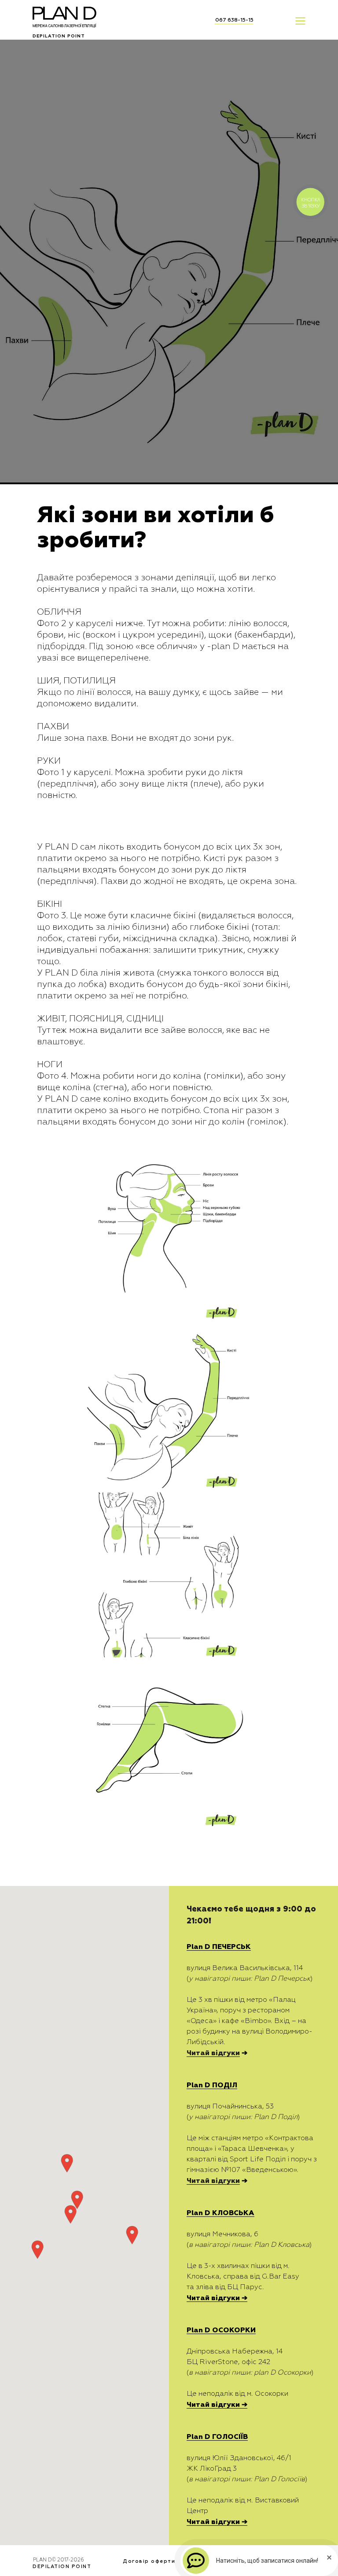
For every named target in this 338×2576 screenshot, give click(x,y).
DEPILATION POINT (59, 36)
